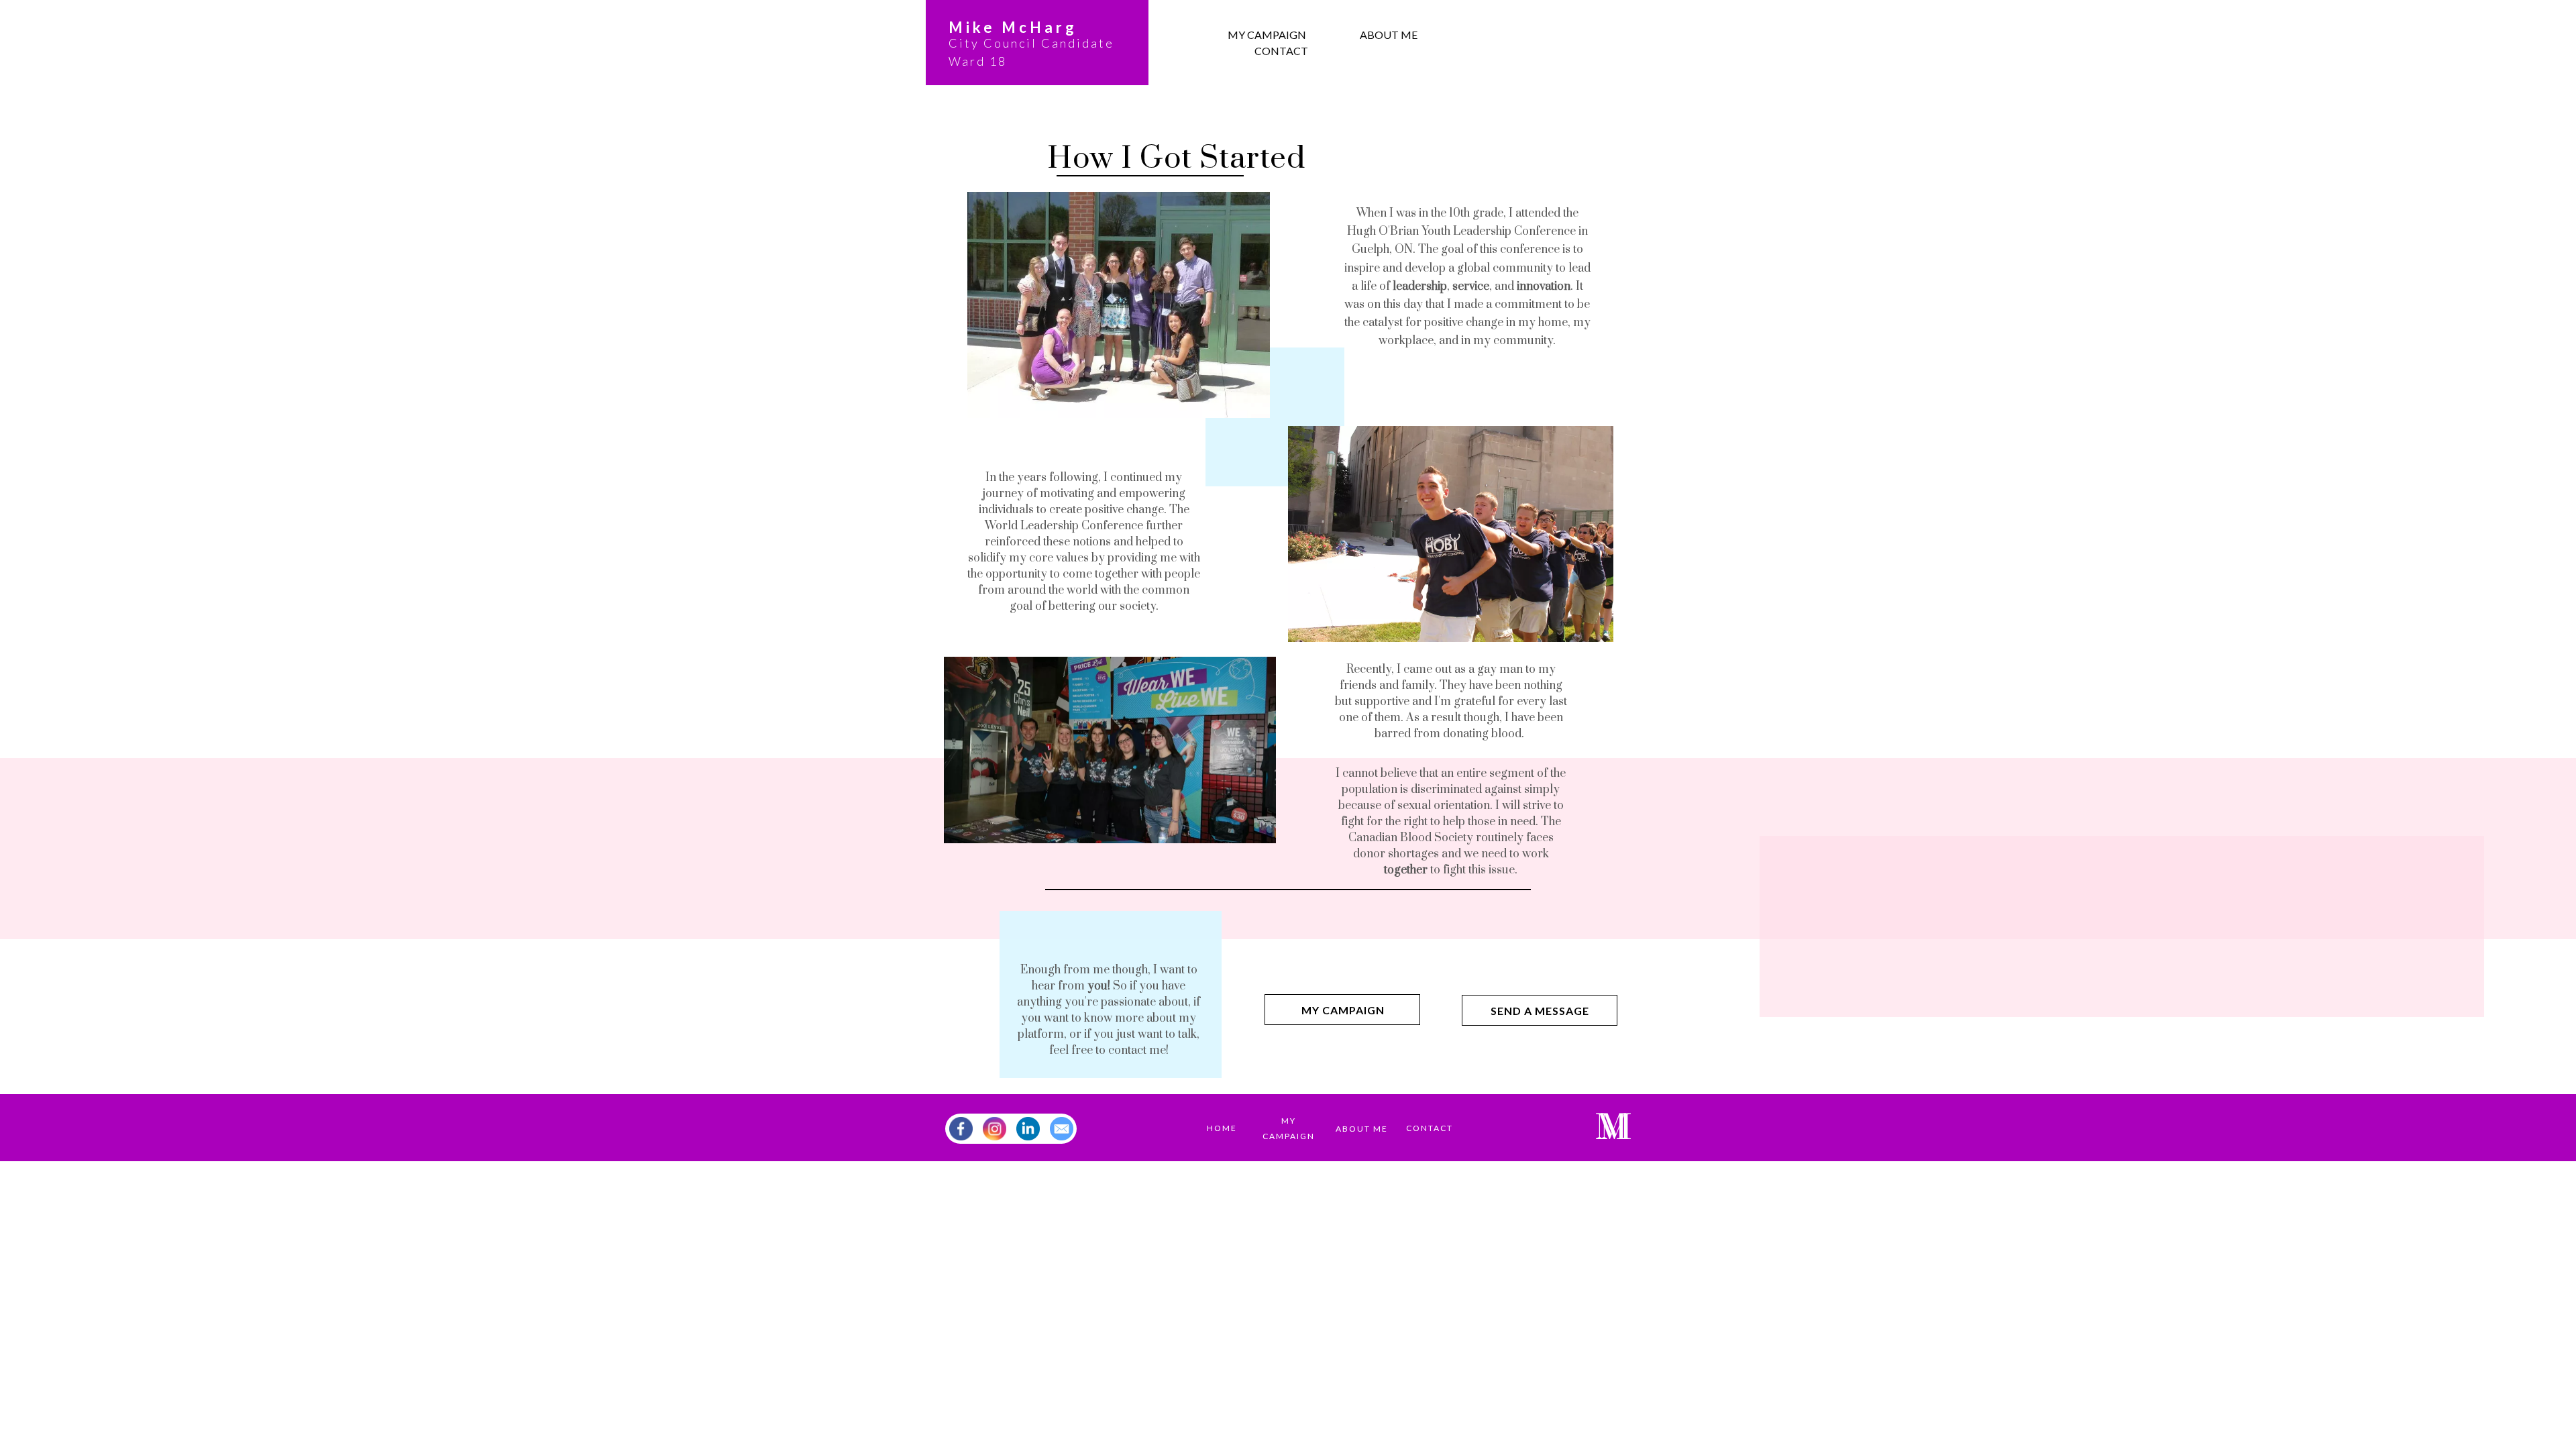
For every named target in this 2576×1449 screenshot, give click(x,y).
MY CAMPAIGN (1267, 35)
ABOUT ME (1389, 35)
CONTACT (1281, 51)
